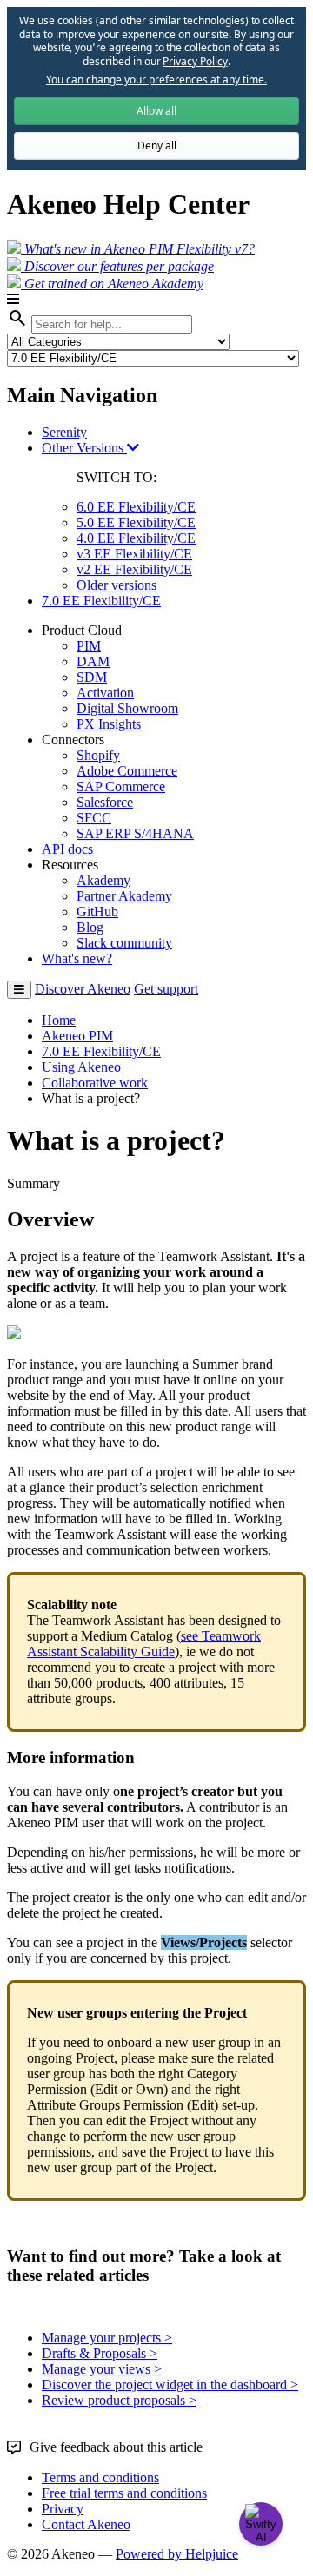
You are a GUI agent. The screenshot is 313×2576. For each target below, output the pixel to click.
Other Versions (84, 448)
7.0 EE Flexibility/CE (101, 601)
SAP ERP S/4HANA (135, 833)
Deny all (157, 145)
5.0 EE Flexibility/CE (136, 522)
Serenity (64, 432)
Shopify (98, 755)
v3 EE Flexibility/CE (134, 554)
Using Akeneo (81, 1067)
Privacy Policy (195, 61)
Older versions (117, 585)
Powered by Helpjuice (177, 2554)
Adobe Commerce (127, 771)
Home (59, 1020)
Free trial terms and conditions (124, 2493)
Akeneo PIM (77, 1036)
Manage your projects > (107, 2338)
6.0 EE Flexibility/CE (136, 507)
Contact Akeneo (86, 2524)
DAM (93, 661)
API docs (67, 849)
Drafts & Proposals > (100, 2353)
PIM (89, 646)
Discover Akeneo (83, 989)
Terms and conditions (100, 2477)
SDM (92, 677)
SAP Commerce (121, 786)
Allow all (156, 111)
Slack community (124, 943)
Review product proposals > (119, 2400)
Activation (105, 693)
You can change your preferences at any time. (156, 80)
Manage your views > (102, 2369)
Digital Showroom (127, 708)
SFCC (94, 818)
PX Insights (109, 724)
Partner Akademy (124, 896)
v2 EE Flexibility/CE (134, 569)
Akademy (103, 880)
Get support (166, 989)
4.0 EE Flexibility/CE (136, 538)
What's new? (77, 958)
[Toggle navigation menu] (19, 990)
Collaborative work (95, 1083)
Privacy (63, 2509)
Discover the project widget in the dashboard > (170, 2384)
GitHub (97, 912)
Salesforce (105, 802)
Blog (90, 927)
